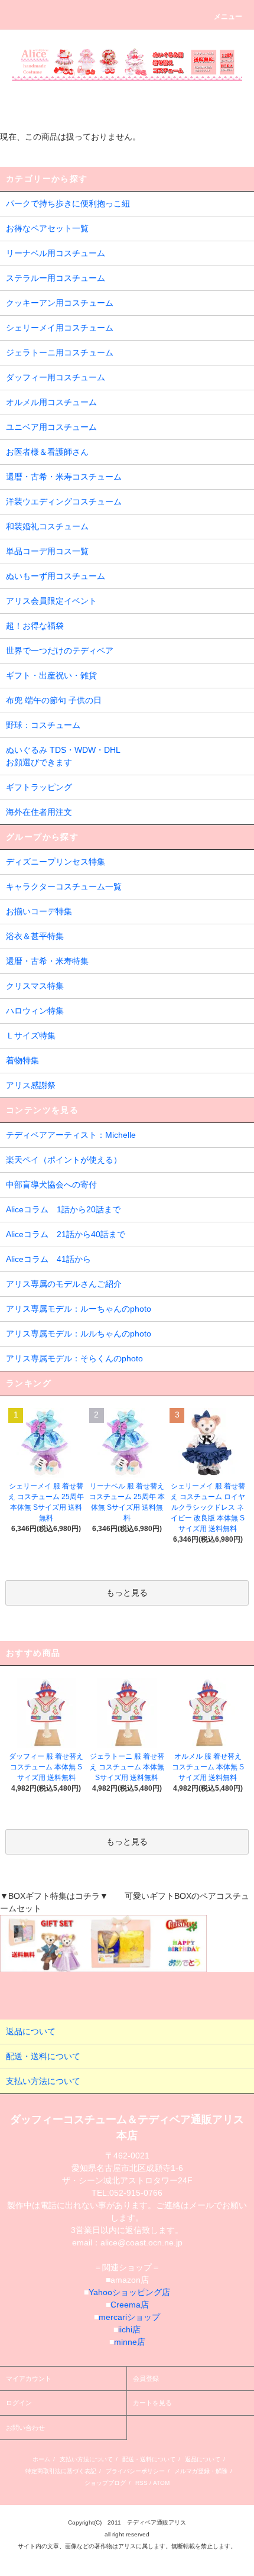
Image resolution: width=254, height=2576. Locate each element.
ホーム (41, 2459)
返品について (203, 2459)
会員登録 (146, 2378)
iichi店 (129, 2329)
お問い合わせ (25, 2428)
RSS (141, 2483)
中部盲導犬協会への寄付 (51, 1185)
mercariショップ (129, 2317)
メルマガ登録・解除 (201, 2471)
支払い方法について (86, 2459)
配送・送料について (149, 2459)
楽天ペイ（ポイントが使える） (64, 1160)
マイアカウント (29, 2378)
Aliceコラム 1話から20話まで (63, 1209)
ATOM (161, 2483)
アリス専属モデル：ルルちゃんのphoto (79, 1334)
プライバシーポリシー (135, 2471)
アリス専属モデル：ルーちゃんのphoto (79, 1309)
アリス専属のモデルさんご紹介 (64, 1284)
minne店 (130, 2342)
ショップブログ (105, 2483)
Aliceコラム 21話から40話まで (66, 1234)
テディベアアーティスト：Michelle (71, 1135)
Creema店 (130, 2305)
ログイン (19, 2403)
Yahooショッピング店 (129, 2292)
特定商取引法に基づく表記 (61, 2471)
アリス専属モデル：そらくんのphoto (74, 1358)
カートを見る (152, 2403)
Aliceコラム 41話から (48, 1259)
